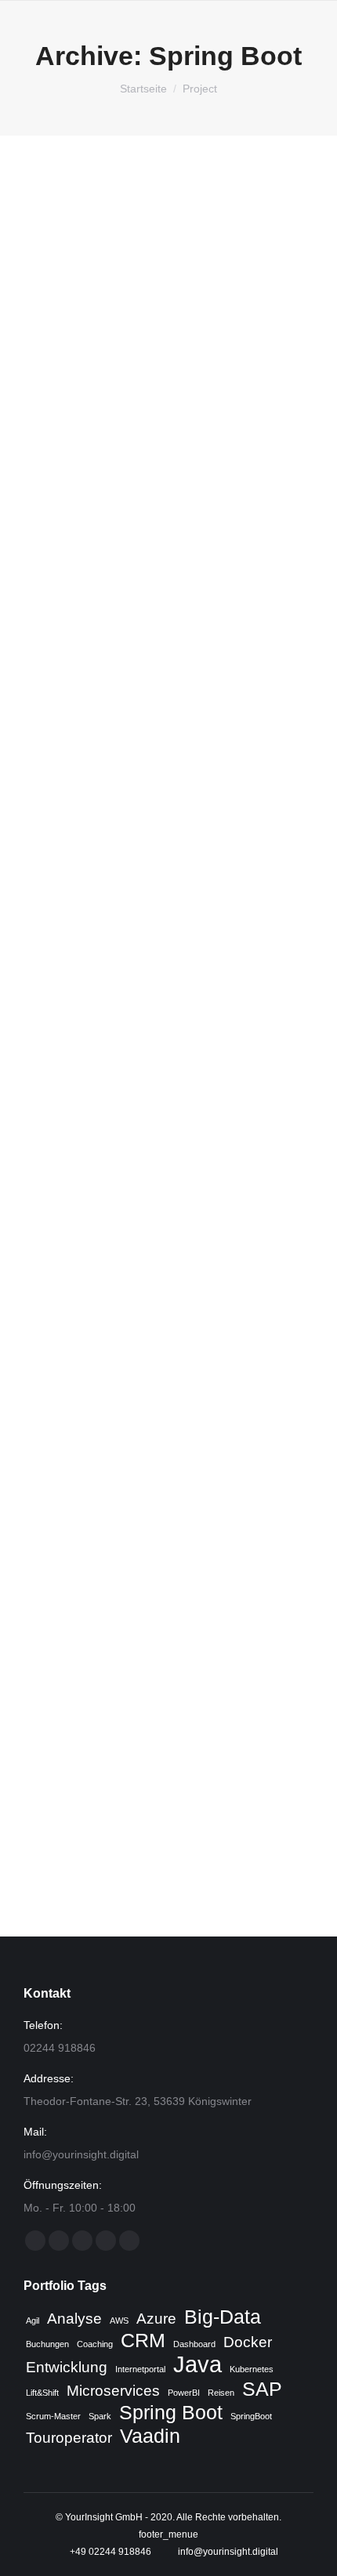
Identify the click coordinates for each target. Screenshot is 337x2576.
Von (83, 509)
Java (197, 2364)
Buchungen (47, 2344)
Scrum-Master (53, 2416)
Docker (248, 2342)
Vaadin (150, 2437)
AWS (119, 2321)
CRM (143, 2341)
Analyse (74, 2319)
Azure (156, 2319)
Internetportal (140, 2369)
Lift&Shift (42, 2393)
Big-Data (223, 2317)
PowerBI (184, 2393)
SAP (262, 2389)
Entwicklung (67, 2367)
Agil (33, 2321)
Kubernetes (252, 2369)
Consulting (66, 474)
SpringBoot (251, 2416)
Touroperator (69, 2438)
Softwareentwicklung (87, 491)
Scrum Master (188, 474)
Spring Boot (171, 2413)
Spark (100, 2416)
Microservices (113, 2391)
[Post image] (168, 299)
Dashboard (194, 2344)
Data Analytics (124, 474)
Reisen (221, 2393)
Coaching (95, 2344)
